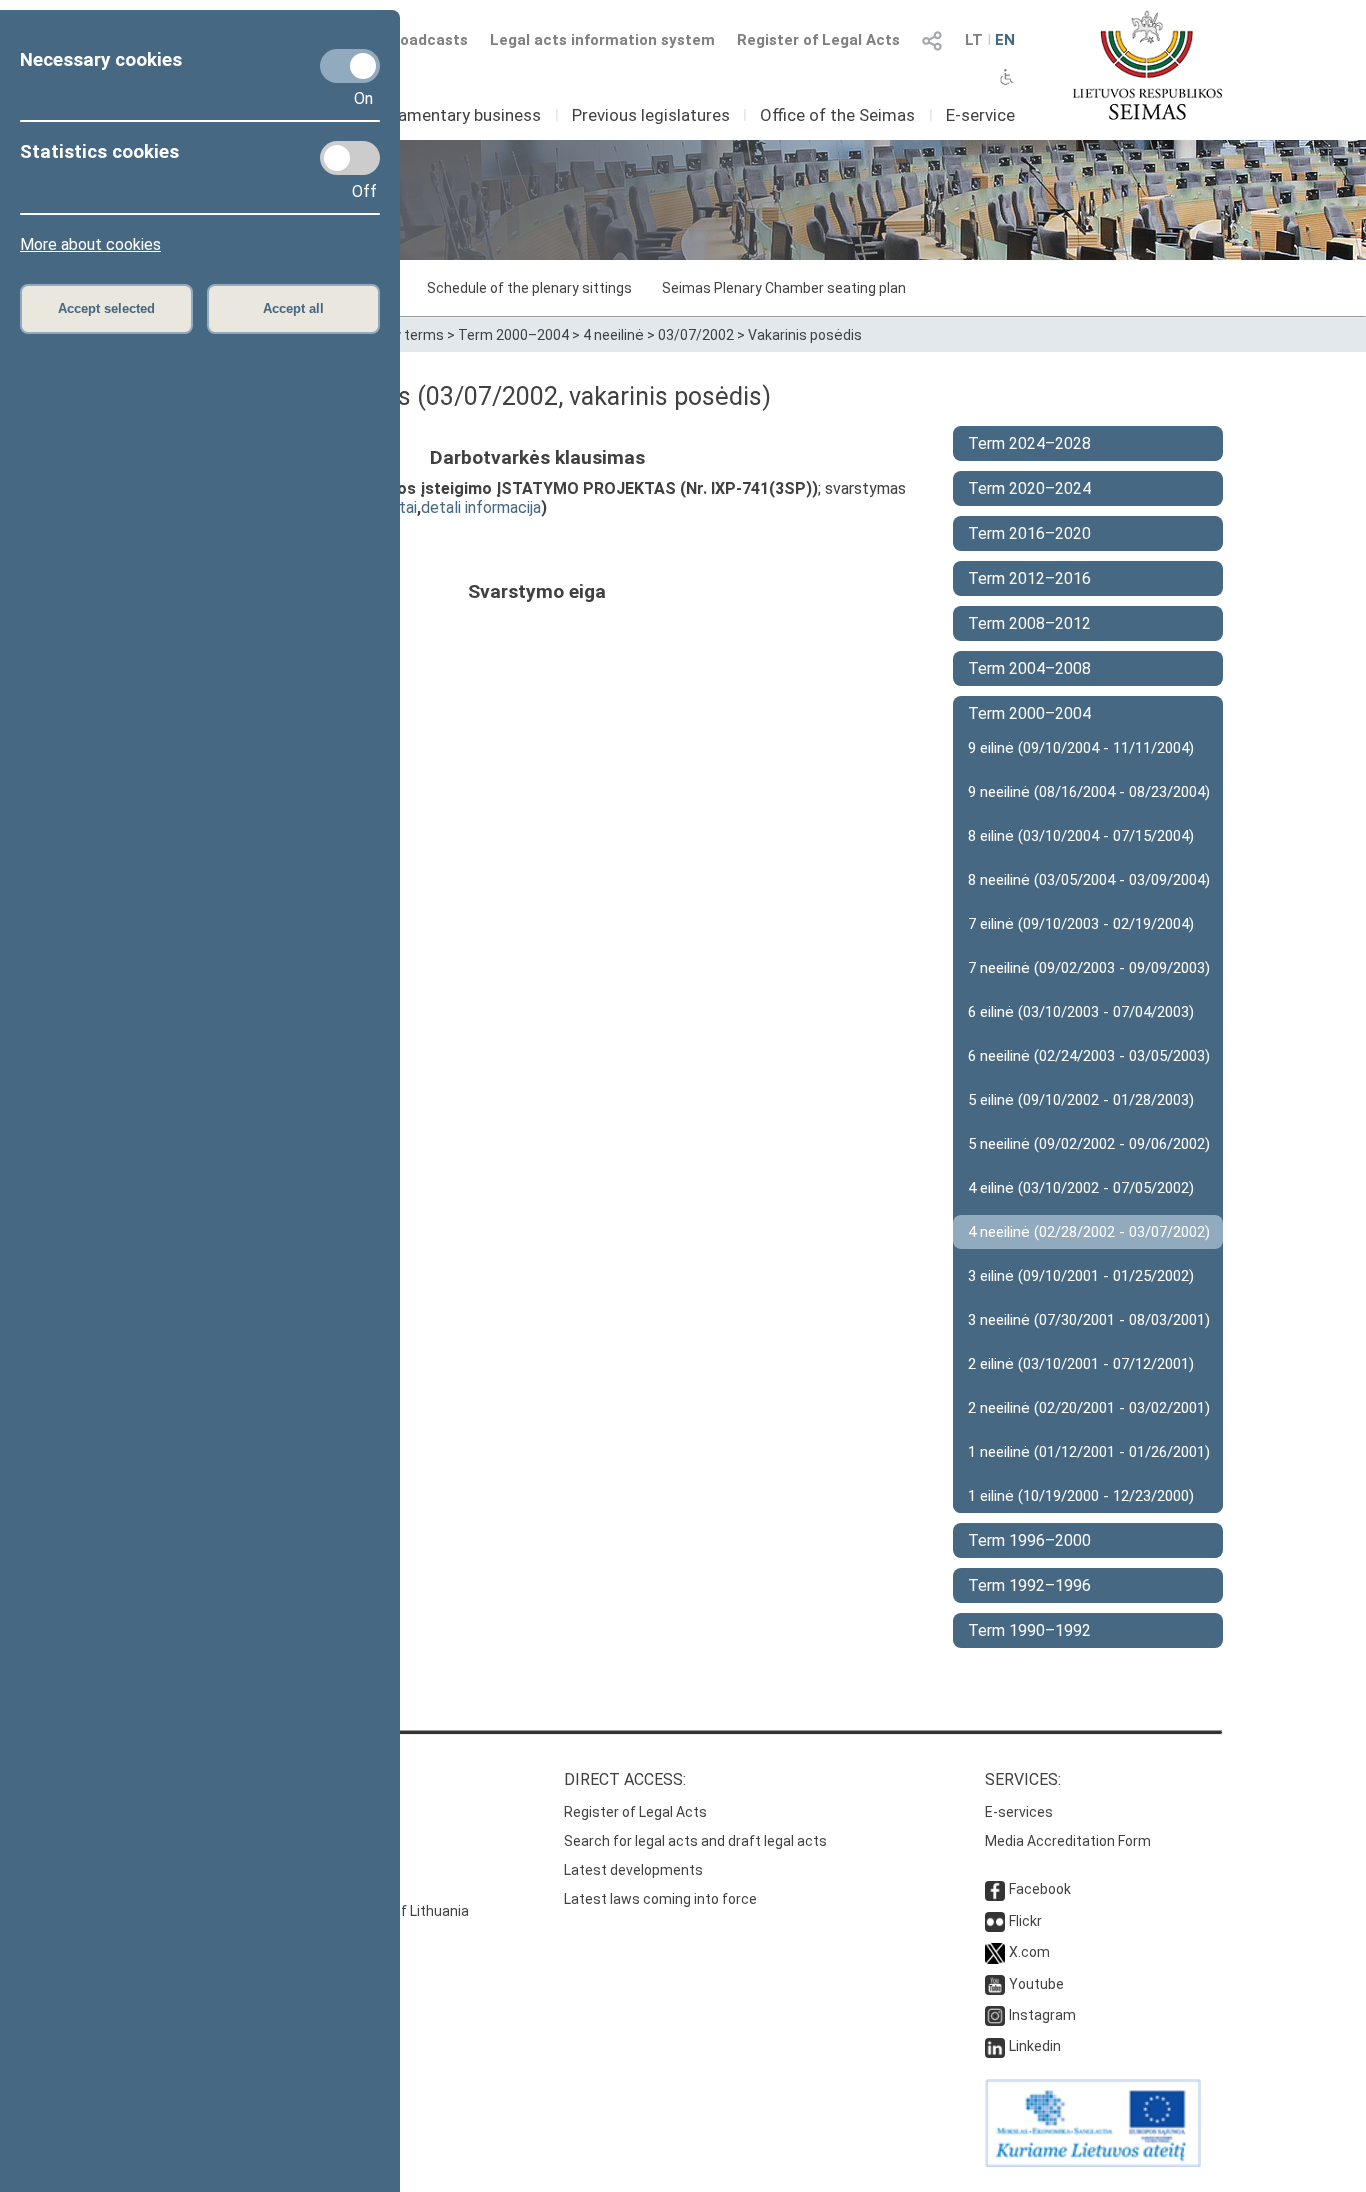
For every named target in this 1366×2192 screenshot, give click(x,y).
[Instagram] (995, 2015)
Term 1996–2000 (1029, 1540)
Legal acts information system (602, 40)
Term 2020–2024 (1029, 488)
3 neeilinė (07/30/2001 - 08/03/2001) (1089, 1320)
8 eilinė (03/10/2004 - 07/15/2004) (1081, 836)
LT (974, 40)
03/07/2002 (696, 335)
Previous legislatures (651, 115)
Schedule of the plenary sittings (529, 288)
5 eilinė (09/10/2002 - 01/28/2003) (1081, 1100)
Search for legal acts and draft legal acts (695, 1841)
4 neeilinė (613, 335)
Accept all (293, 308)
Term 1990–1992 (1029, 1630)
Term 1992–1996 (1029, 1585)
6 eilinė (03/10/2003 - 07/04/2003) (1081, 1012)
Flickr (1025, 1921)
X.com (1029, 1952)
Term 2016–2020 (1029, 533)
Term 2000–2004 (513, 335)
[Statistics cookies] (350, 158)
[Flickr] (995, 1921)
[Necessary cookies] (350, 66)
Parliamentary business (453, 115)
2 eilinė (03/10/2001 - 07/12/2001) (1081, 1364)
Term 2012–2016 (1029, 578)
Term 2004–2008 (1029, 668)
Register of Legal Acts (818, 40)
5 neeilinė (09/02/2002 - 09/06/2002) (1089, 1144)
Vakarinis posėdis (805, 335)
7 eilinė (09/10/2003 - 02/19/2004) (1081, 924)
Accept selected (106, 308)
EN (1005, 40)
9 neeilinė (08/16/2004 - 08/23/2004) (1089, 792)
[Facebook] (995, 1889)
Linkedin (1035, 2046)
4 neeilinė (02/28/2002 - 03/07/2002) (1089, 1232)
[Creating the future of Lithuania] (1093, 2162)
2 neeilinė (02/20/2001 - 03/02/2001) (1089, 1408)
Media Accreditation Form (1068, 1841)
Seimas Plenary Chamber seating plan (784, 288)
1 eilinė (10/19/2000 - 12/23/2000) (1081, 1496)
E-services (1019, 1812)
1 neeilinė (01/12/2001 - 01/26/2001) (1089, 1452)
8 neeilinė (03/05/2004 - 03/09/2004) (1089, 880)
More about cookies (90, 244)
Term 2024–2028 (1029, 443)
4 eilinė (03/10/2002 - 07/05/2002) (1081, 1188)
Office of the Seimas (837, 115)
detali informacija (481, 507)
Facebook (1040, 1889)
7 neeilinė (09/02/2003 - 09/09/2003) (1089, 968)
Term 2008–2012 (1029, 623)
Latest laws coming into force (660, 1899)
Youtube (1036, 1984)
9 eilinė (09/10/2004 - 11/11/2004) (1081, 748)
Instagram (1042, 2015)
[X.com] (995, 1952)
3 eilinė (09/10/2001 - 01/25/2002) (1081, 1276)
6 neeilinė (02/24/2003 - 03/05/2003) (1089, 1056)
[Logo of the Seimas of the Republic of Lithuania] (1147, 65)
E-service (980, 115)
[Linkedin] (995, 2046)
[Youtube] (995, 1984)
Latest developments (633, 1870)
